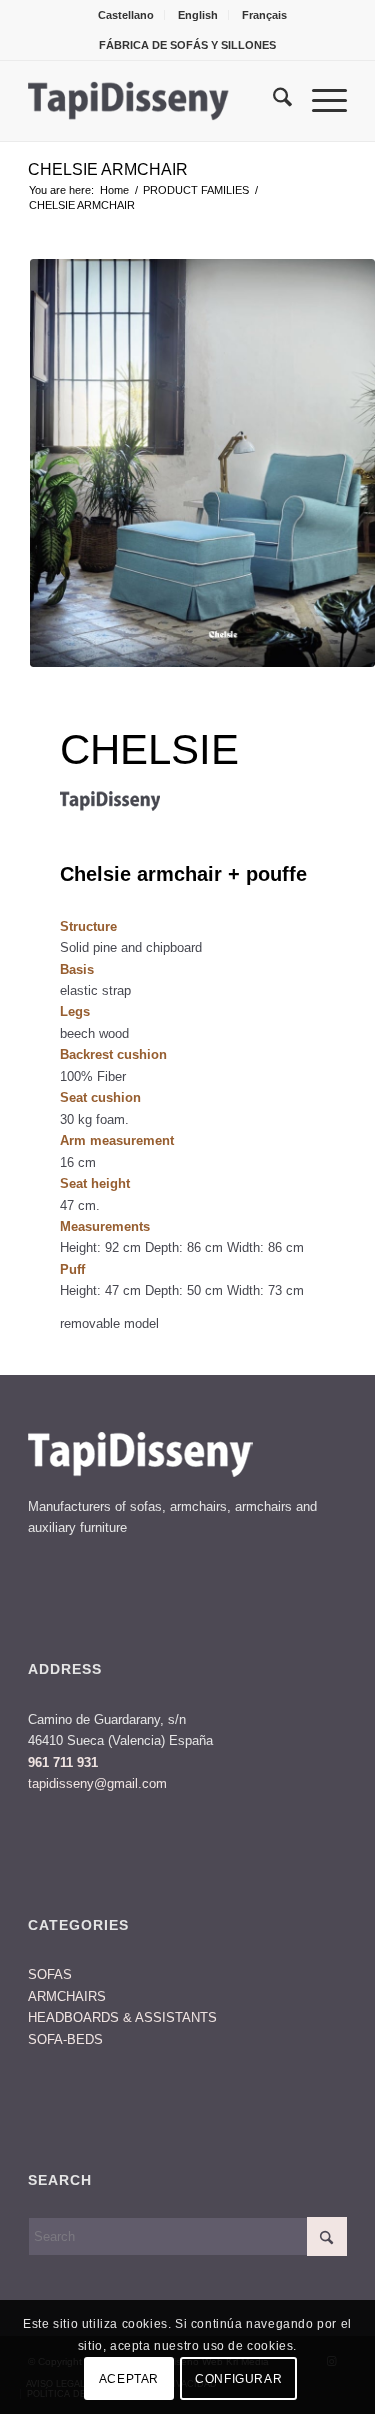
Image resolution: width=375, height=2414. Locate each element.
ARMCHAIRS (67, 1996)
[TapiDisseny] (155, 101)
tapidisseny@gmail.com (97, 1783)
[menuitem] (126, 15)
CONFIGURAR (238, 2379)
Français (264, 15)
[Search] (272, 101)
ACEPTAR (129, 2379)
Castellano (126, 15)
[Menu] (319, 101)
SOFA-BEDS (65, 2039)
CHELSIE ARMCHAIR (108, 169)
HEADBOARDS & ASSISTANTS (122, 2017)
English (198, 15)
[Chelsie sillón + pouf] (202, 463)
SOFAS (50, 1974)
